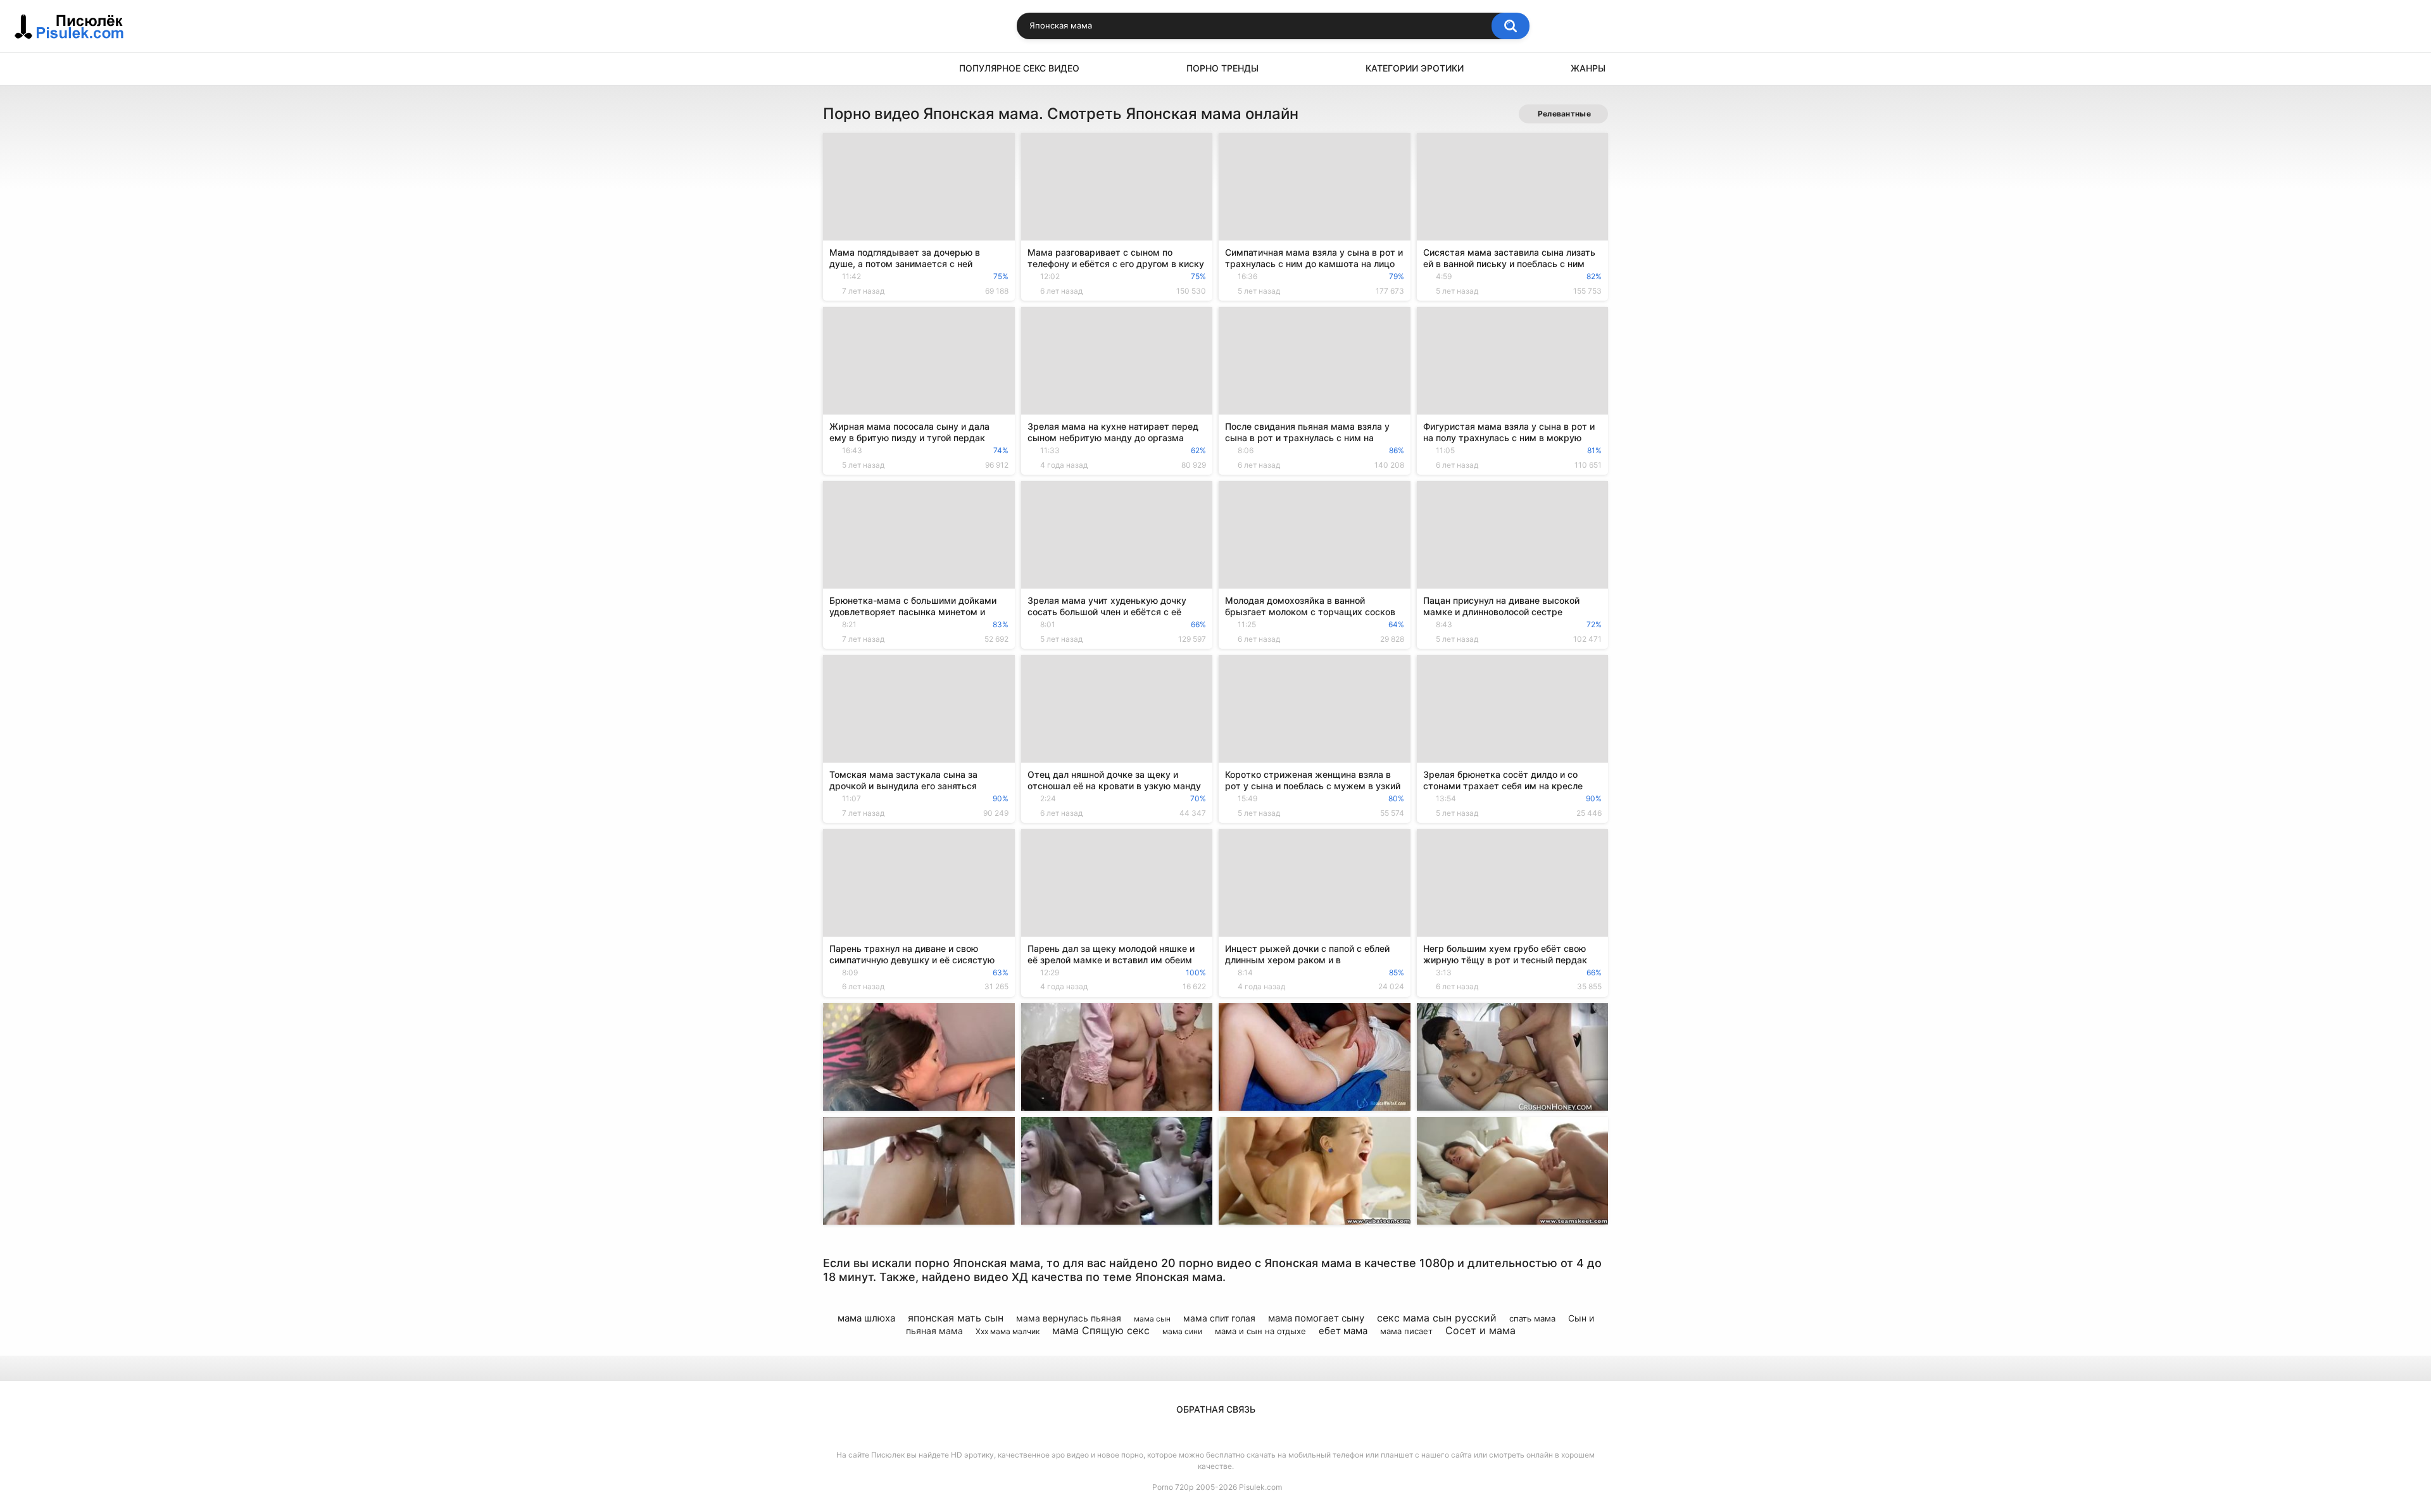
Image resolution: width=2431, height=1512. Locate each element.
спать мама (1532, 1318)
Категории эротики (1415, 68)
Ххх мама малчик (1008, 1331)
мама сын (1152, 1319)
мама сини (1182, 1331)
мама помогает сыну (1316, 1318)
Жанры (1588, 68)
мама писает (1406, 1331)
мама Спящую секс (1101, 1330)
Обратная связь (1216, 1409)
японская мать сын (956, 1318)
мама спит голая (1219, 1318)
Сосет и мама (1480, 1330)
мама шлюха (866, 1318)
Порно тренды (1222, 68)
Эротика (839, 69)
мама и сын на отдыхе (1260, 1331)
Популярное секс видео (1019, 68)
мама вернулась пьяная (1069, 1318)
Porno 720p (1173, 1487)
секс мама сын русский (1437, 1318)
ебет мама (1343, 1331)
